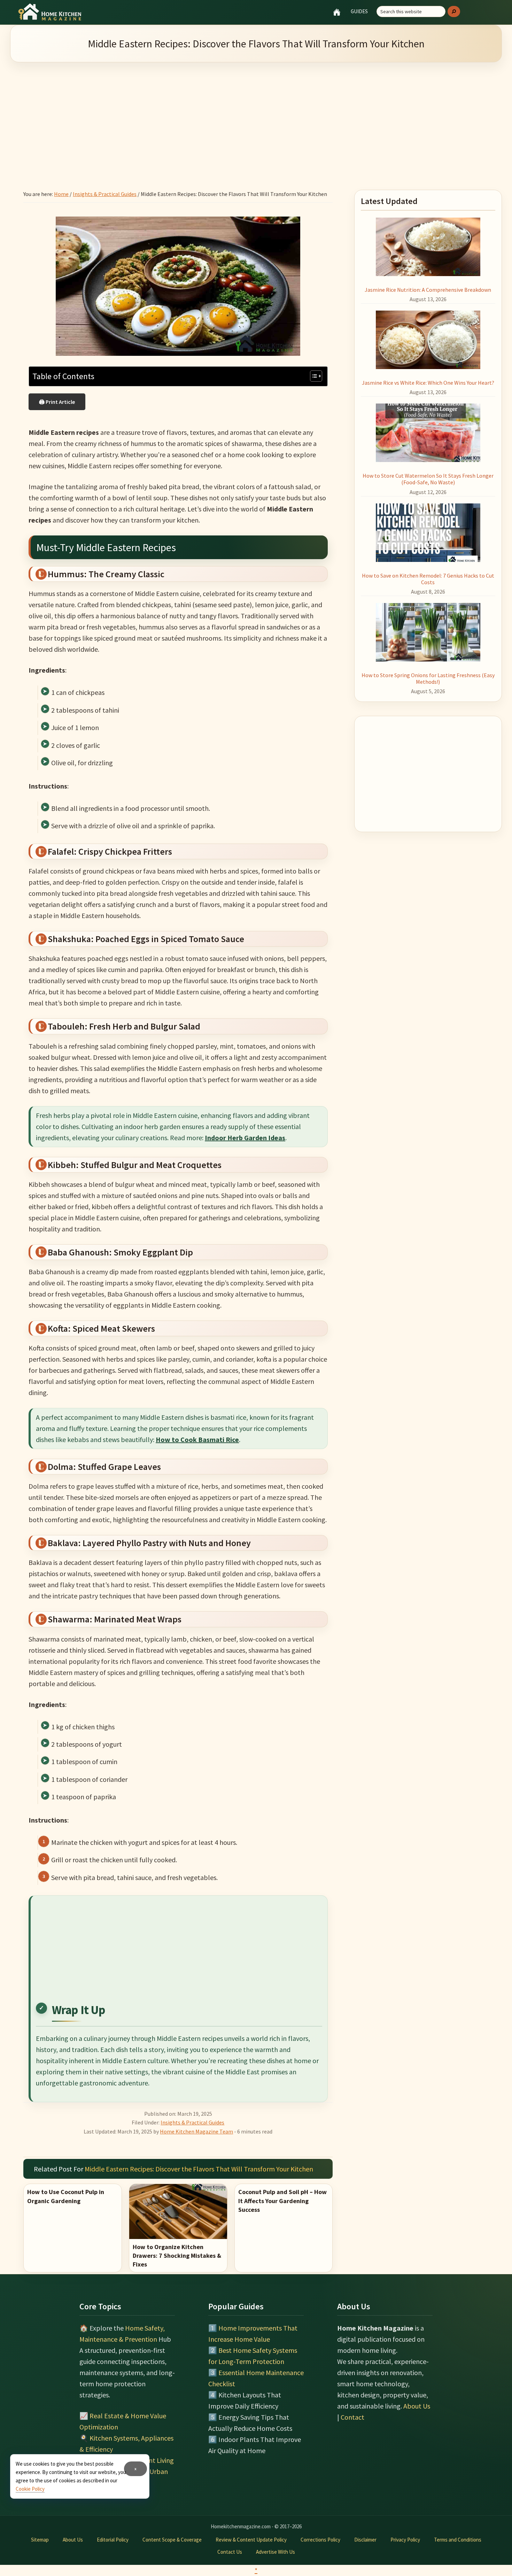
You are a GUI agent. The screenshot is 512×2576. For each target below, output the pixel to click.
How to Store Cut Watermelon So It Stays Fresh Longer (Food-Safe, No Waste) (428, 479)
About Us (417, 2406)
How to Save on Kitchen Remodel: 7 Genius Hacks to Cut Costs (428, 579)
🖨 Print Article (57, 402)
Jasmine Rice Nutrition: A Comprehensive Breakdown (428, 290)
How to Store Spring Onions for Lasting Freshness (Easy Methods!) (428, 678)
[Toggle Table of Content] (313, 376)
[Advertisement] (256, 117)
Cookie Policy (30, 2489)
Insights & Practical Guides (192, 2122)
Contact (352, 2417)
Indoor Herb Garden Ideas (245, 1138)
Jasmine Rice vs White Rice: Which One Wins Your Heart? (428, 383)
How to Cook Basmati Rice (197, 1439)
